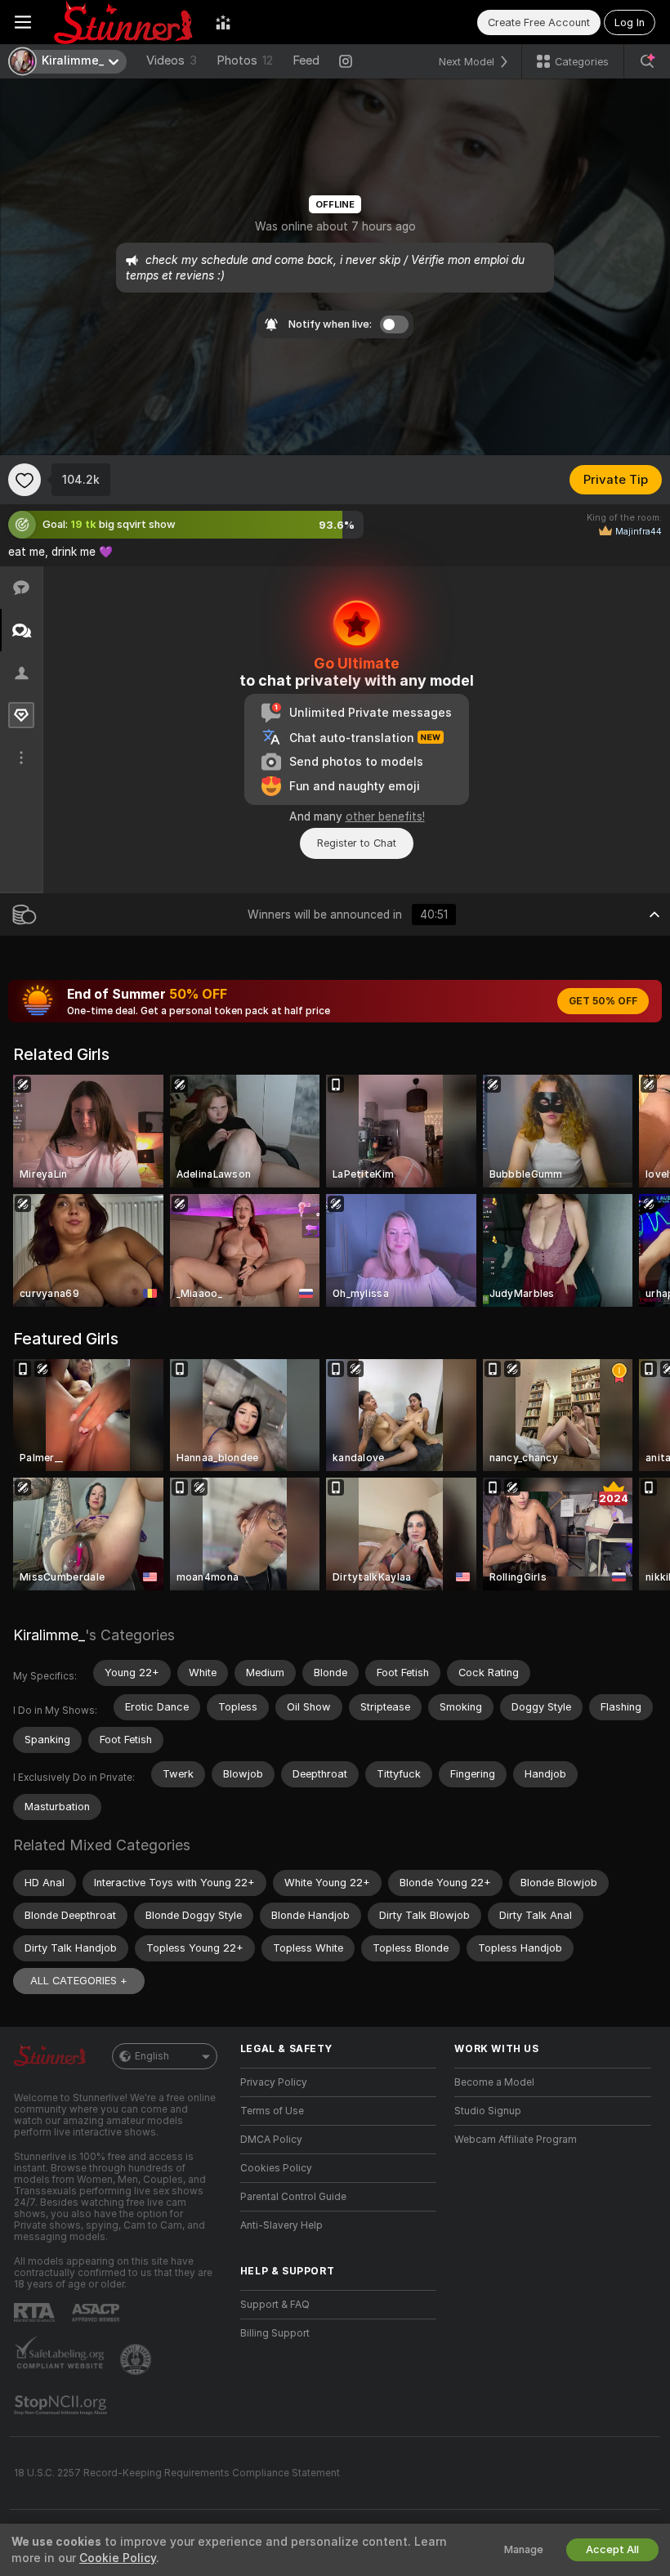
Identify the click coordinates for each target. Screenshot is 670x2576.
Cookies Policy (276, 2168)
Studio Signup (488, 2111)
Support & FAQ (275, 2305)
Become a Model (494, 2082)
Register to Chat (357, 843)
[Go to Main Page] (123, 22)
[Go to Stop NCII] (62, 2405)
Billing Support (275, 2333)
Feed (306, 60)
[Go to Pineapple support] (137, 2359)
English (152, 2056)
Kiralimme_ (49, 1635)
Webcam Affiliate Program (516, 2140)
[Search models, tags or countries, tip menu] (647, 61)
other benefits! (385, 816)
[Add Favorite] (25, 480)
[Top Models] (223, 22)
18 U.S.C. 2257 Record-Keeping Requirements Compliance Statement (177, 2473)
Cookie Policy (118, 2558)
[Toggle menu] (23, 22)
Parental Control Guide (293, 2197)
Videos (172, 60)
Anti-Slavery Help (281, 2225)
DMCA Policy (271, 2140)
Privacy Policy (274, 2082)
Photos (245, 60)
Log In (630, 22)
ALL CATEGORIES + (79, 1981)
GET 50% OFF (603, 1001)
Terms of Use (272, 2111)
